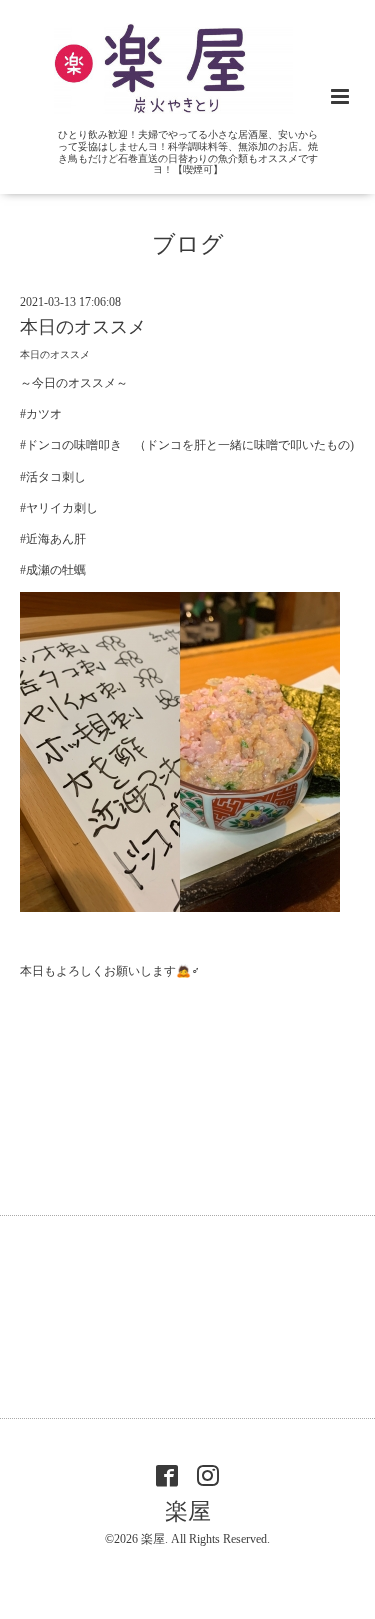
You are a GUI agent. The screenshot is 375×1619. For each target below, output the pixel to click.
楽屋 (188, 1511)
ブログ (188, 244)
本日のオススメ (83, 327)
